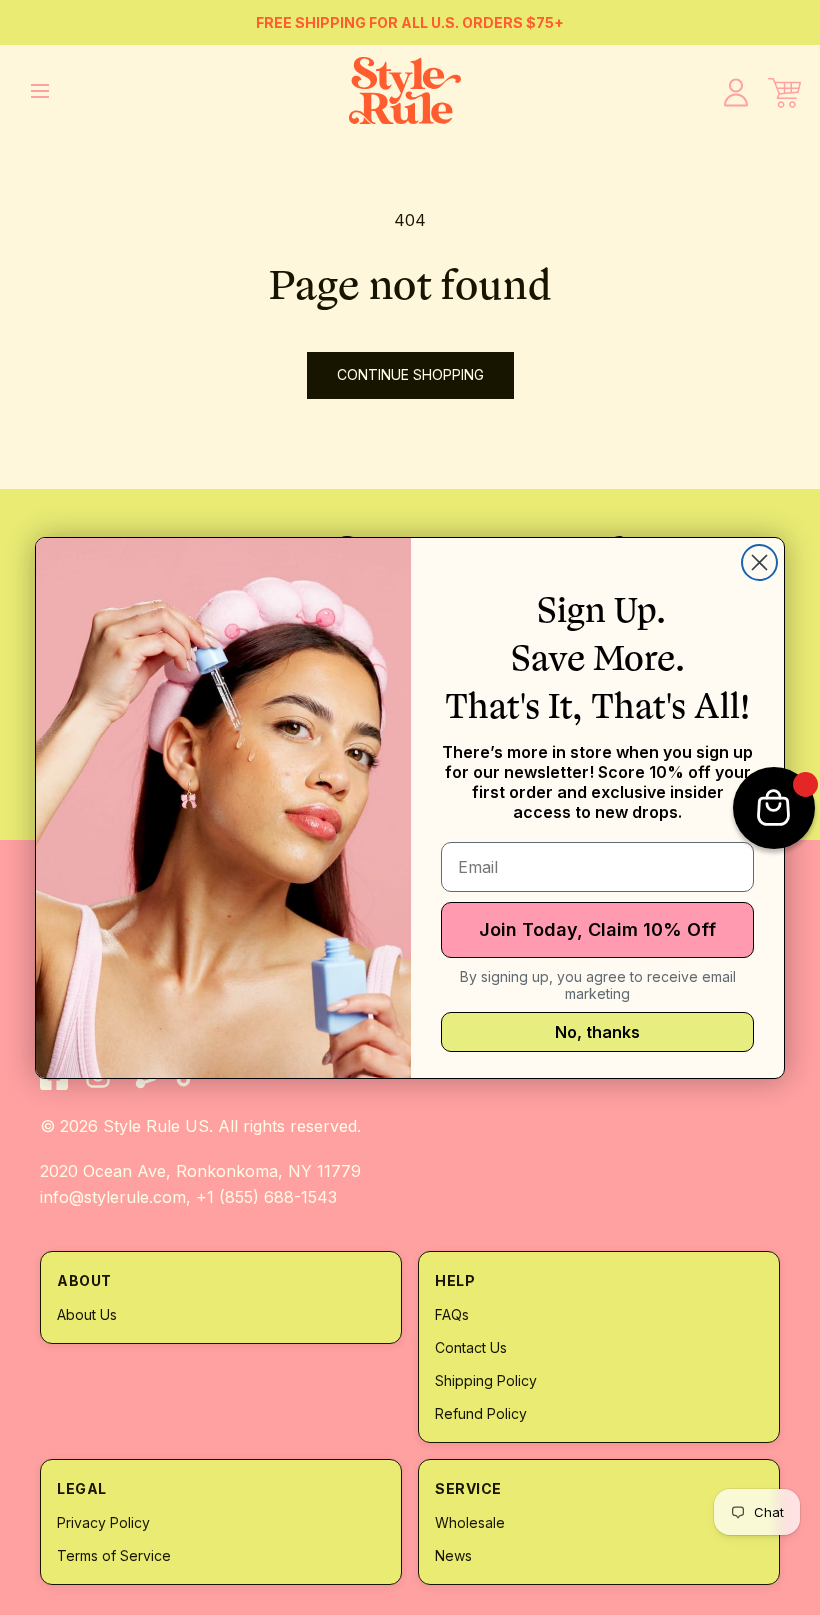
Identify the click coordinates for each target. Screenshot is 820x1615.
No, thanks (597, 1032)
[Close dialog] (759, 562)
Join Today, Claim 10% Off (597, 929)
